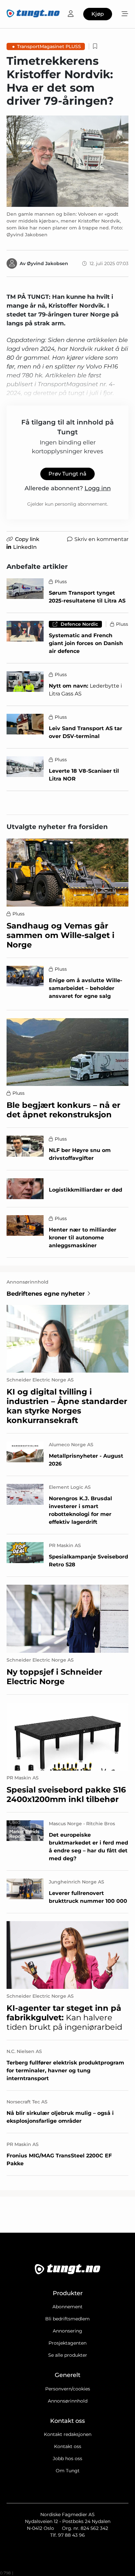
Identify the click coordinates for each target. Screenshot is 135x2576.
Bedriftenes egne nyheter (46, 1294)
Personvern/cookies (68, 2389)
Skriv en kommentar (101, 539)
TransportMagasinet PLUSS (49, 46)
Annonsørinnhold (68, 2401)
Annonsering (67, 2331)
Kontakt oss (68, 2446)
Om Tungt (68, 2471)
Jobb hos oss (67, 2459)
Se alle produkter (68, 2355)
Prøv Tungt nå (67, 474)
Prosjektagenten (67, 2343)
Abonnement (67, 2307)
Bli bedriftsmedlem (67, 2319)
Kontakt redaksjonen (68, 2434)
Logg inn (98, 488)
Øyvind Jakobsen (48, 263)
